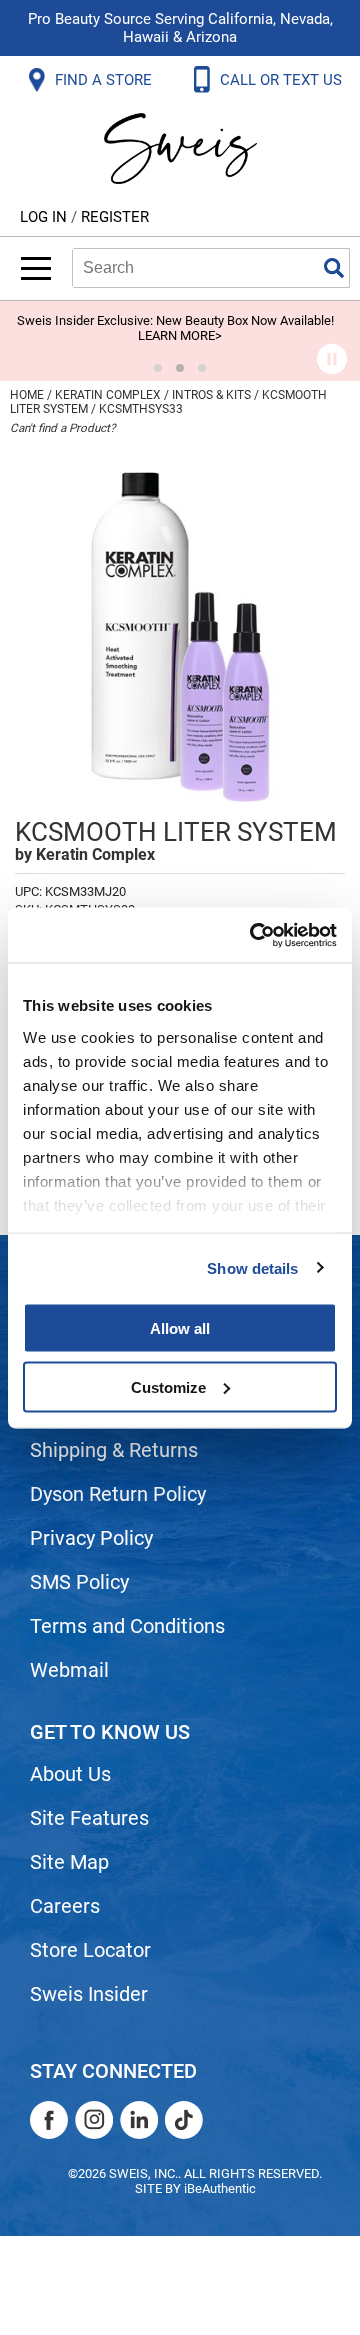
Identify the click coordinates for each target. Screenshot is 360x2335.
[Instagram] (94, 2120)
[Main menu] (36, 268)
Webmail (69, 1670)
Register (115, 217)
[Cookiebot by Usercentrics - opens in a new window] (254, 935)
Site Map (69, 1862)
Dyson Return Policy (118, 1494)
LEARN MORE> (180, 335)
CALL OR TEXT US (283, 80)
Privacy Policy (91, 1538)
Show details (252, 1267)
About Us (70, 1774)
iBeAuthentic (220, 2188)
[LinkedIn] (139, 2120)
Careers (65, 1906)
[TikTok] (184, 2120)
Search (334, 268)
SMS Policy (79, 1582)
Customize (168, 1386)
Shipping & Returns (114, 1450)
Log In (45, 217)
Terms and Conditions (127, 1626)
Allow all (180, 1328)
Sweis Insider (89, 1994)
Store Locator (90, 1950)
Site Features (89, 1818)
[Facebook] (49, 2120)
